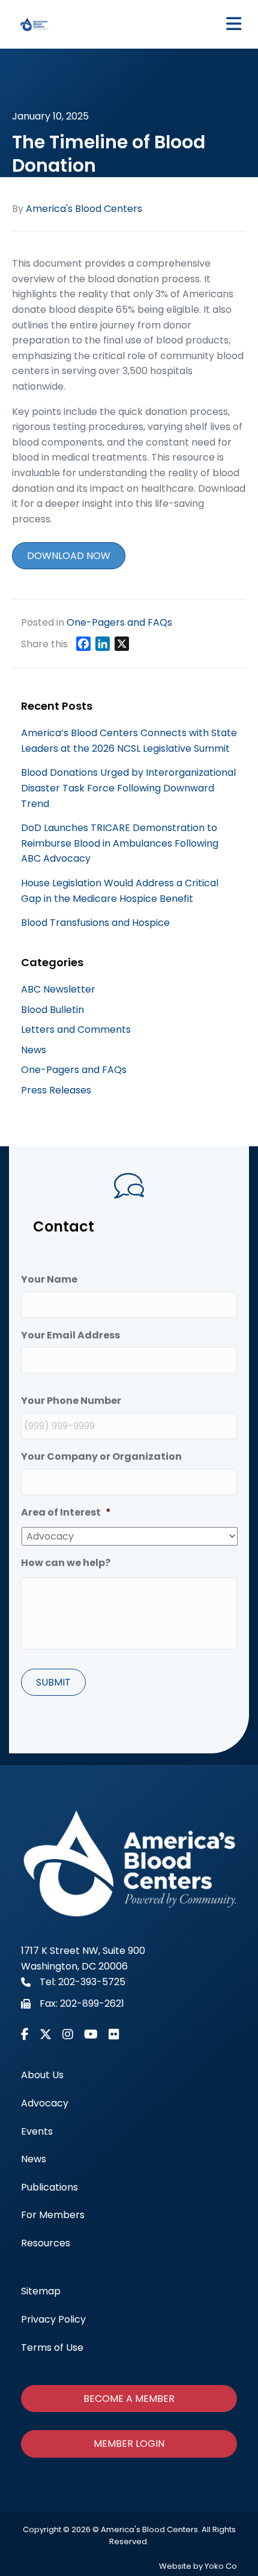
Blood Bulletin (52, 1010)
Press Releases (56, 1090)
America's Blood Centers (84, 209)
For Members (53, 2215)
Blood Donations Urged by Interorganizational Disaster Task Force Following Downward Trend (128, 788)
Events (37, 2131)
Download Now (69, 556)
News (34, 1050)
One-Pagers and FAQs (119, 622)
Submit (53, 1682)
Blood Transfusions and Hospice (95, 923)
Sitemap (41, 2291)
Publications (49, 2187)
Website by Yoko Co (198, 2566)
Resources (46, 2243)
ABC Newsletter (58, 989)
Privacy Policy (53, 2319)
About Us (42, 2075)
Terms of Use (52, 2348)
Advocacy (45, 2103)
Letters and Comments (76, 1029)
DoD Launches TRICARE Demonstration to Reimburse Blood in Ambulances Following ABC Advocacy (120, 843)
